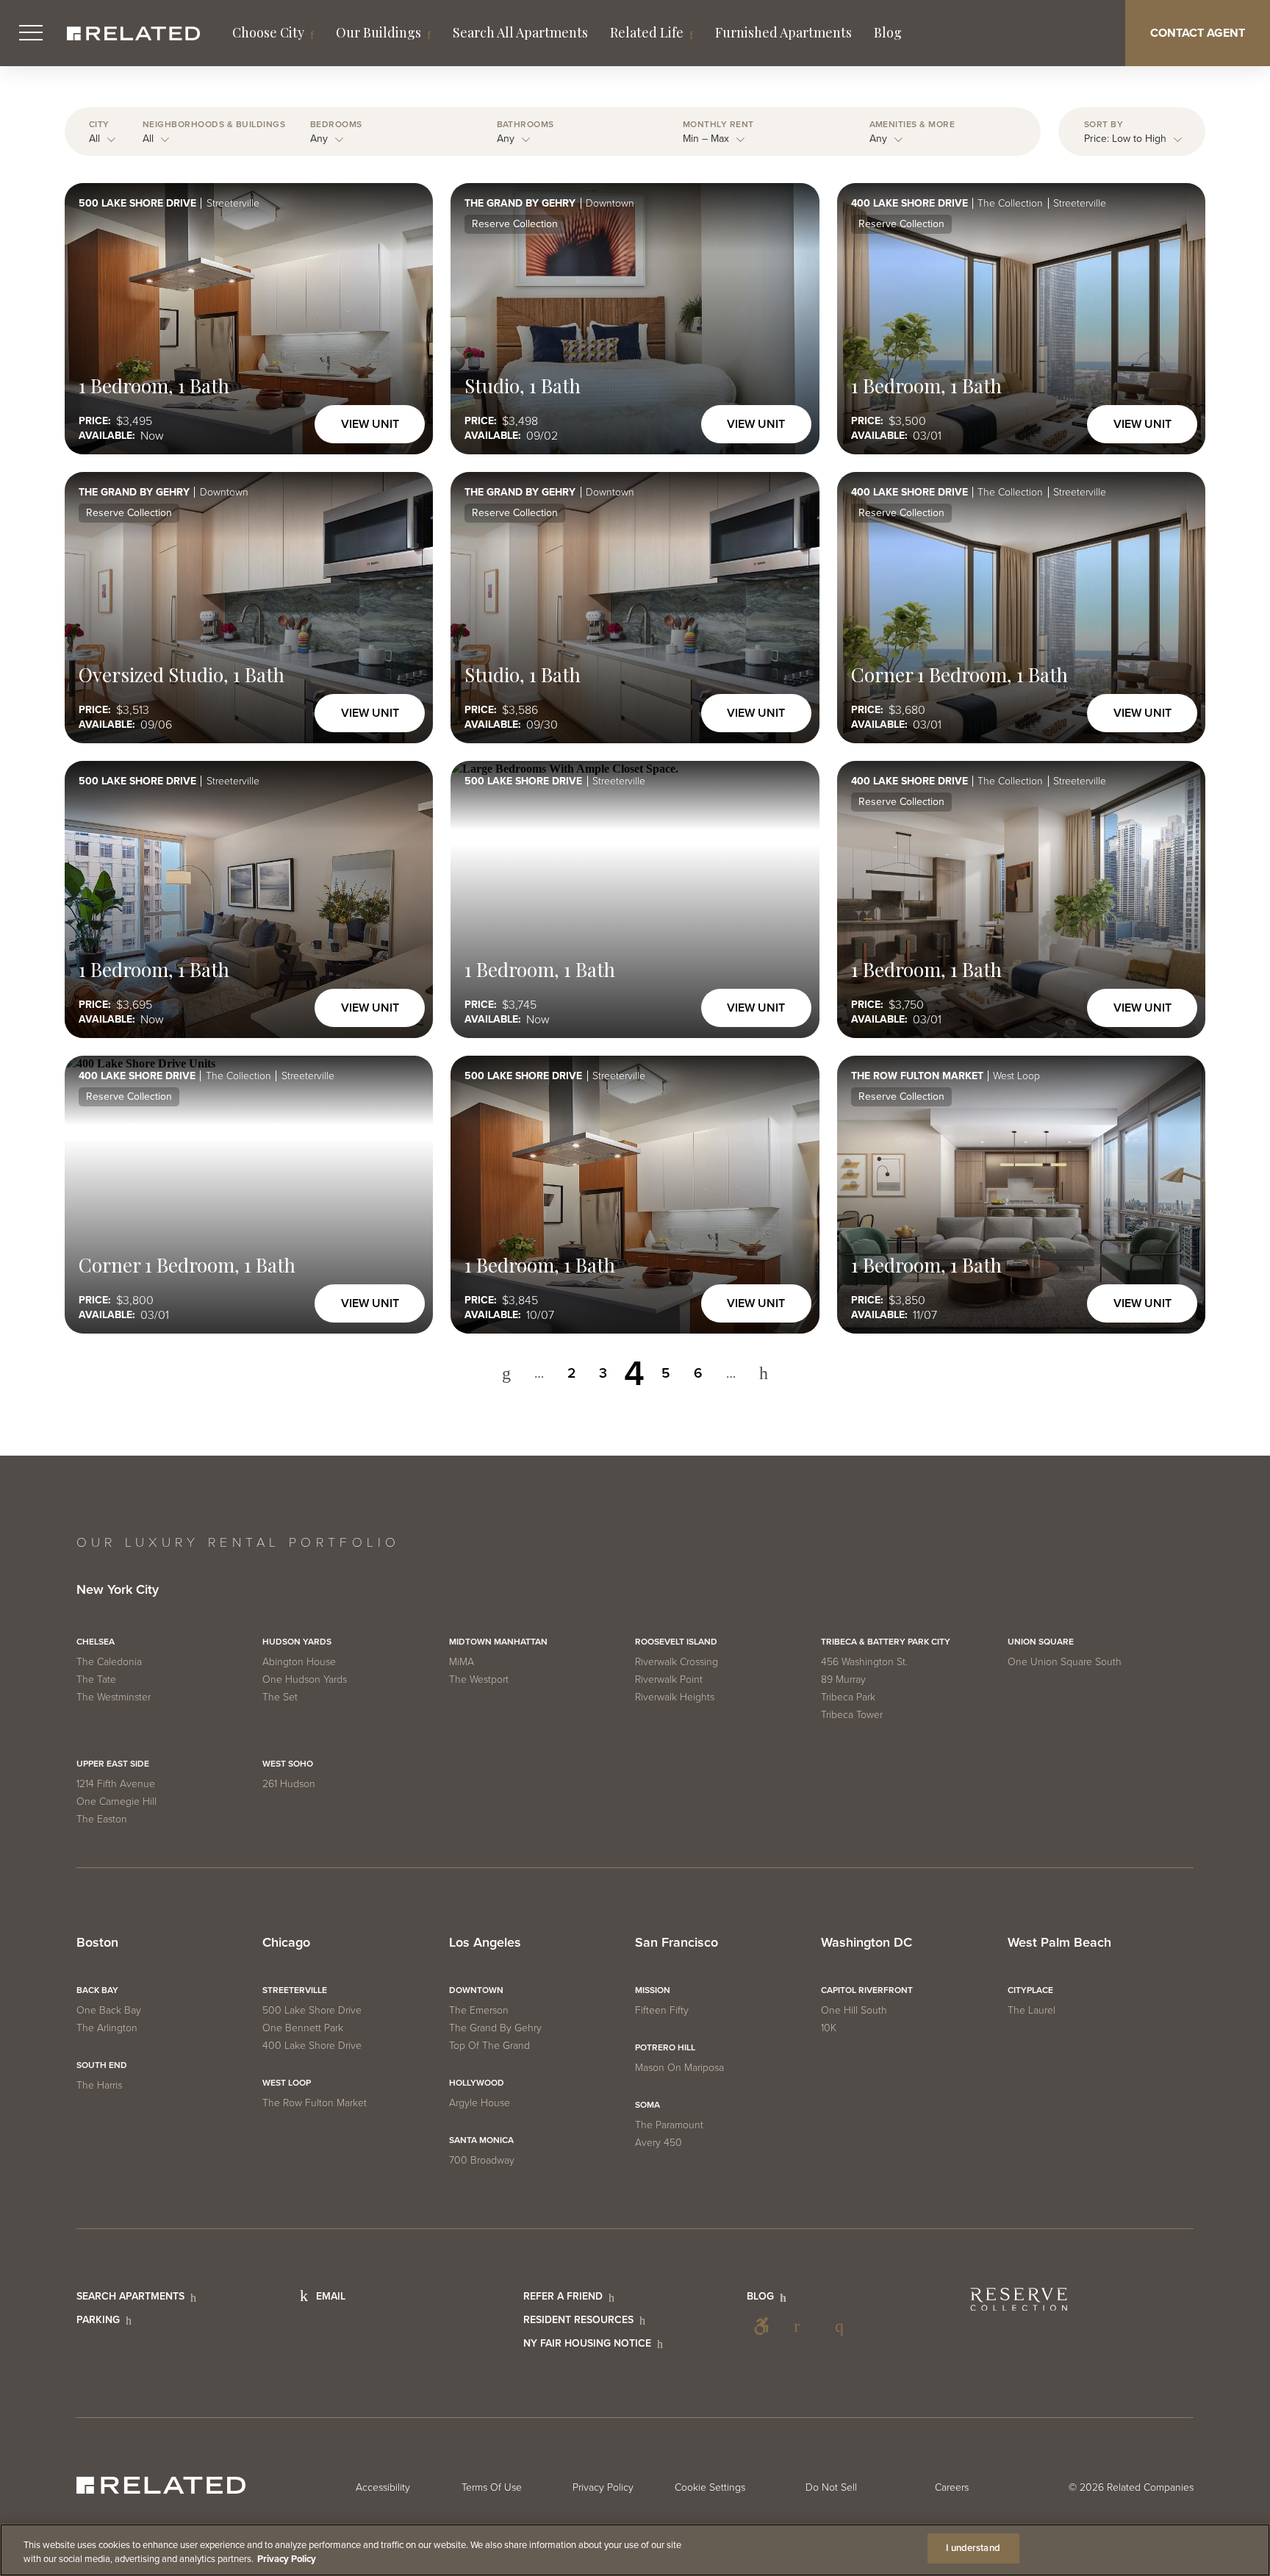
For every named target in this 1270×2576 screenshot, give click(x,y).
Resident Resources (578, 2320)
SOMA (647, 2105)
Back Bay (97, 1990)
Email (331, 2296)
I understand (973, 2548)
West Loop (287, 2083)
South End (102, 2065)
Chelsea (96, 1642)
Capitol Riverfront (867, 1990)
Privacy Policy (603, 2487)
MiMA (462, 1662)
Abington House (299, 1662)
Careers (952, 2487)
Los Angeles (485, 1943)
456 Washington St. (864, 1662)
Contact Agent (1198, 33)
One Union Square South (1065, 1662)
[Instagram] (844, 2326)
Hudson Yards (297, 1642)
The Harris (99, 2085)
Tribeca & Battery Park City (886, 1642)
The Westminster (114, 1697)
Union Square (1041, 1642)
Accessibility (761, 2326)
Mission (653, 1990)
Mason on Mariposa (679, 2068)
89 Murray (843, 1679)
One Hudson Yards (305, 1679)
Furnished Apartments (783, 32)
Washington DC (867, 1943)
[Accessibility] (761, 2326)
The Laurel (1032, 2010)
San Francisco (677, 1943)
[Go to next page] (764, 1374)
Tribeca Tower (852, 1715)
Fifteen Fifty (662, 2010)
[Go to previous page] (506, 1374)
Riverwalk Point (669, 1679)
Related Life (647, 32)
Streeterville (295, 1990)
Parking (98, 2320)
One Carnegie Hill (116, 1802)
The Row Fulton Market (315, 2103)
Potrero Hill (665, 2047)
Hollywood (477, 2083)
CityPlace (1030, 1990)
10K (829, 2028)
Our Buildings (379, 32)
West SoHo (288, 1764)
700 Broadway (482, 2160)
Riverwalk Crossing (677, 1662)
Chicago (286, 1943)
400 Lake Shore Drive (312, 2046)
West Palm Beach (1059, 1943)
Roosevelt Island (676, 1642)
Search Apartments (130, 2296)
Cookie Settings (710, 2487)
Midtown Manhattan (498, 1642)
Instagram (844, 2326)
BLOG (760, 2296)
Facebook (803, 2326)
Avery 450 (659, 2143)
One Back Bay (109, 2010)
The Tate (96, 1679)
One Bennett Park (303, 2028)
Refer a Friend (563, 2296)
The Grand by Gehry (495, 2028)
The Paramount (669, 2125)
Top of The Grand (489, 2046)
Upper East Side (113, 1764)
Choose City (268, 32)
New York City (118, 1590)
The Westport (479, 1679)
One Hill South (854, 2010)
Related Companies (1150, 2487)
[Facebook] (803, 2326)
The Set (280, 1697)
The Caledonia (109, 1662)
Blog (888, 32)
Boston (97, 1943)
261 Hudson (289, 1784)
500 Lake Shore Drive (312, 2010)
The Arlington (107, 2028)
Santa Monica (481, 2140)
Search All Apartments (520, 32)
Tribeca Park (848, 1697)
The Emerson (479, 2010)
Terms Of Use (492, 2487)
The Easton (102, 1819)
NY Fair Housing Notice (587, 2343)
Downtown (476, 1990)
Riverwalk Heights (675, 1697)
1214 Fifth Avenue (116, 1784)
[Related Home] (133, 33)
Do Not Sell (831, 2487)
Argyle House (480, 2103)
